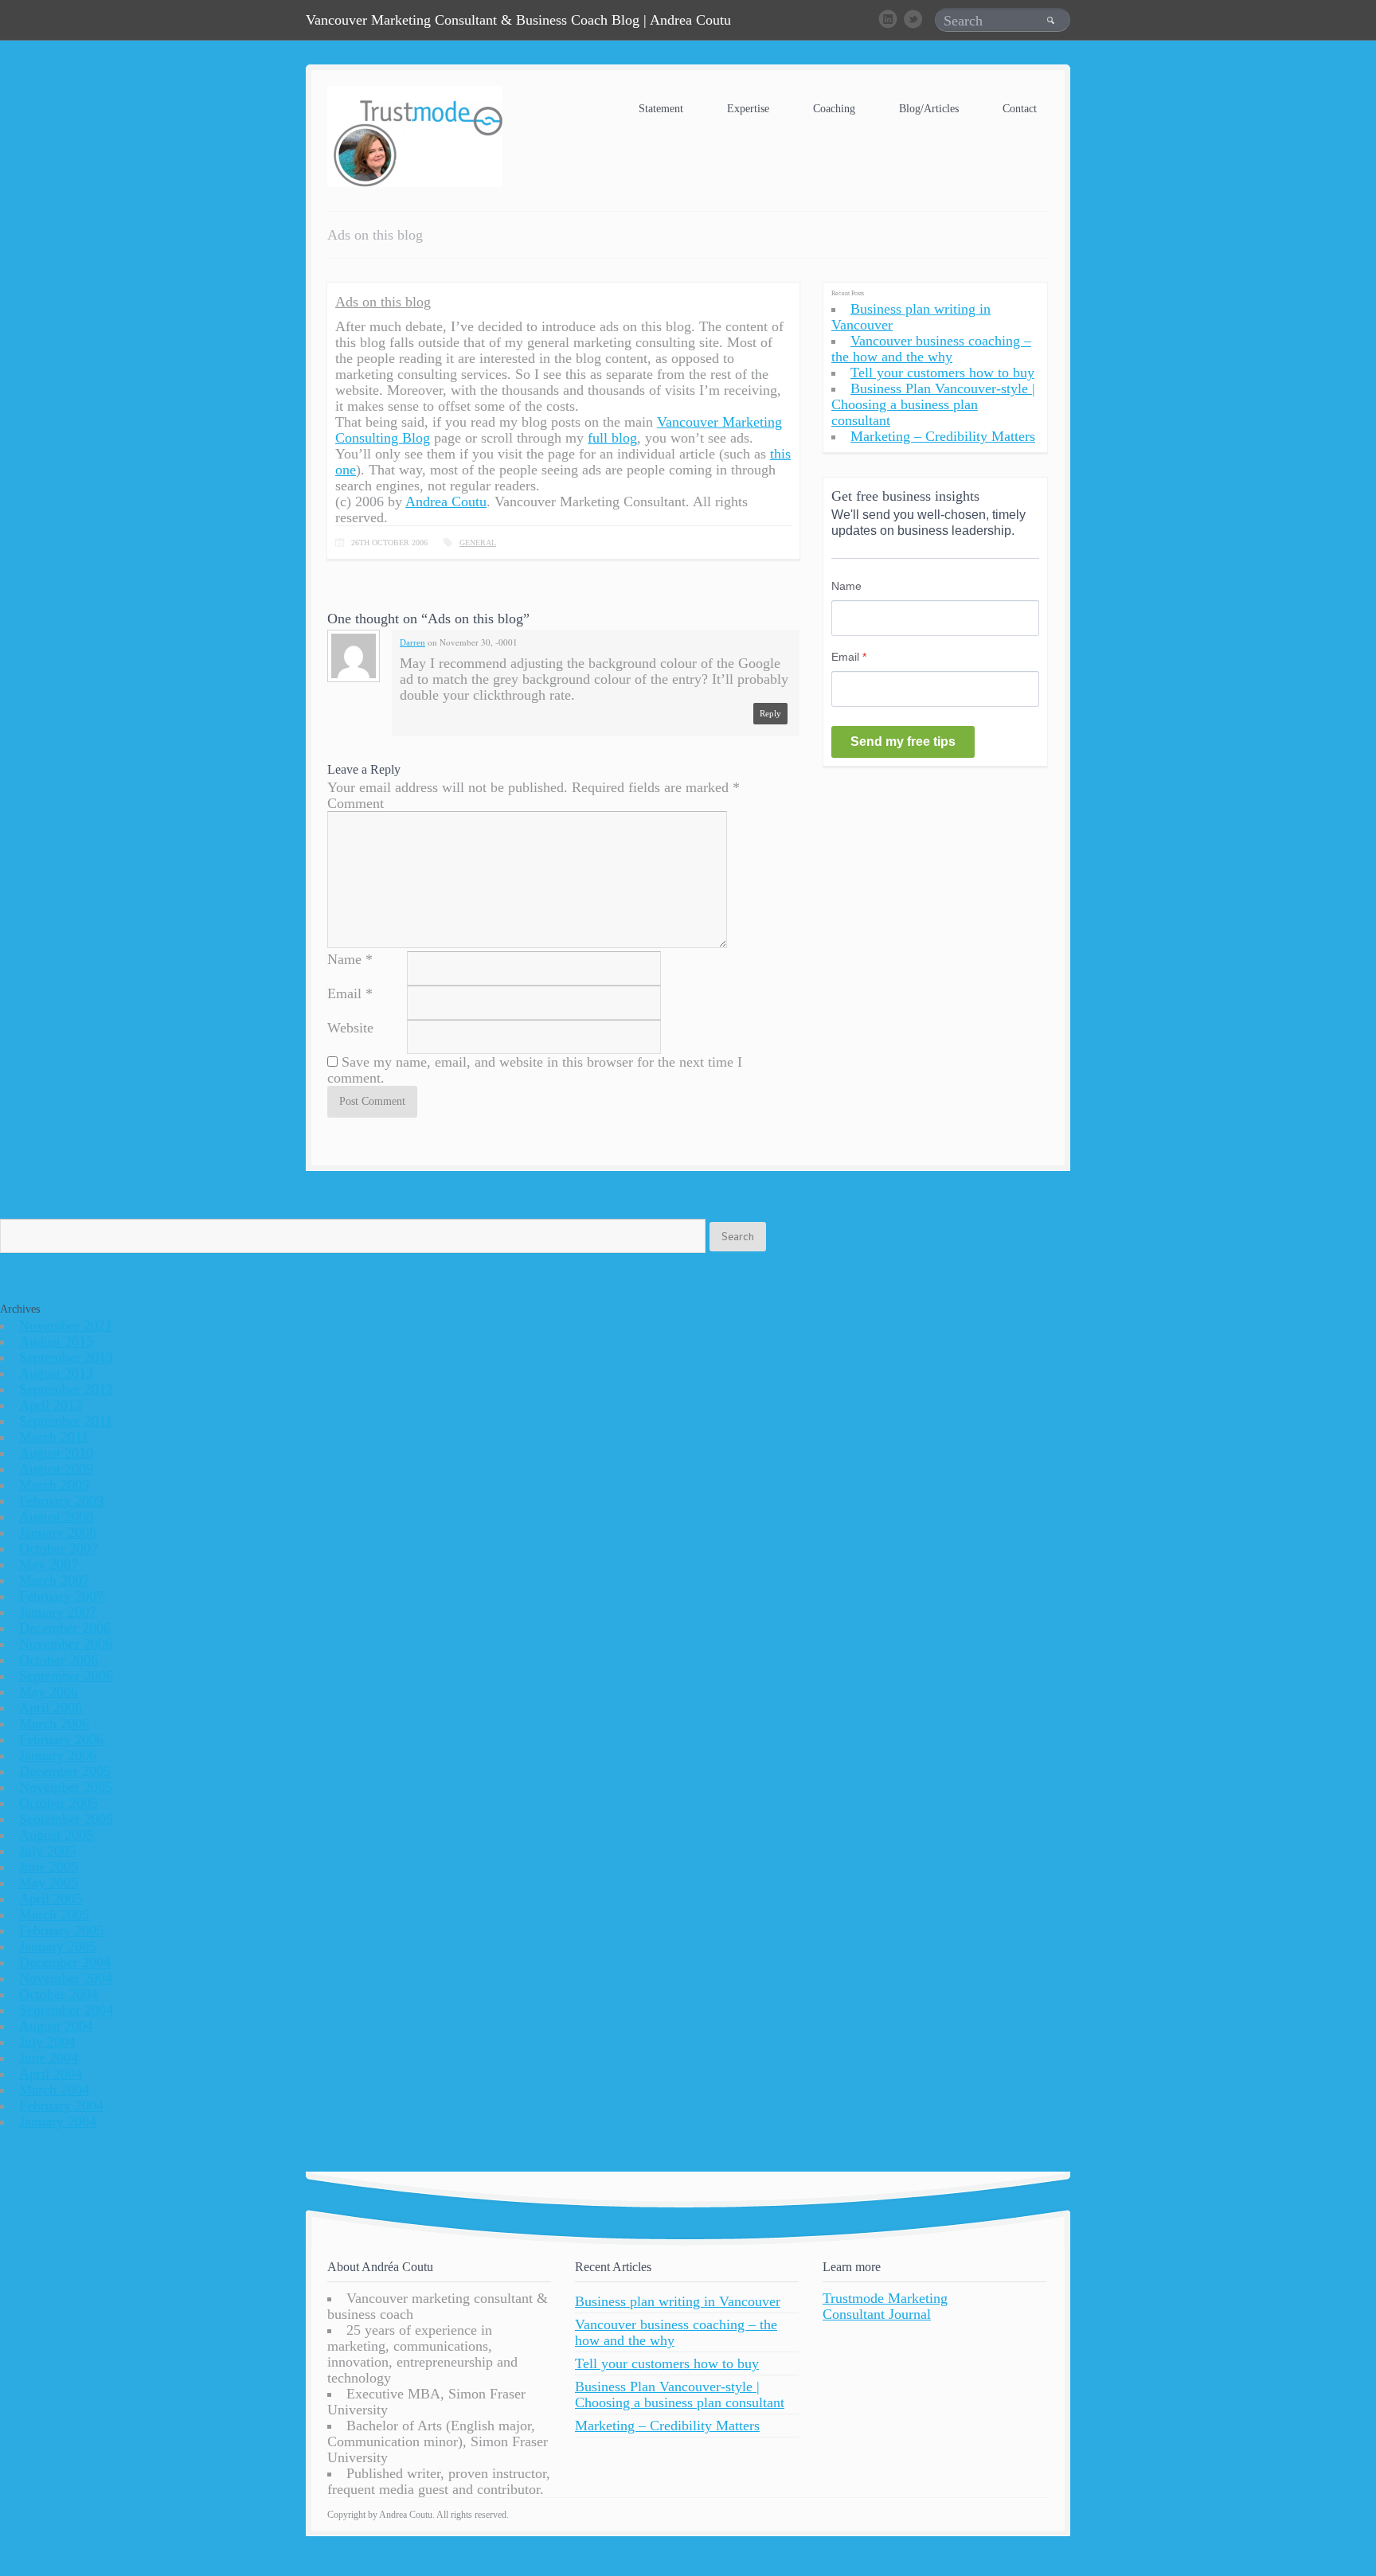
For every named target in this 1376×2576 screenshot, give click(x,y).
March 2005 (54, 1914)
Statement (661, 109)
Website (350, 1028)
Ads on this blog (383, 302)
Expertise (748, 109)
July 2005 (47, 1851)
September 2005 (66, 1819)
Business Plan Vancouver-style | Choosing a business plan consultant (933, 404)
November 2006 (66, 1644)
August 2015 (56, 1341)
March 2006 (54, 1723)
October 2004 (59, 1994)
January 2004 (58, 2121)
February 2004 (61, 2106)
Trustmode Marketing (885, 2298)
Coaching (834, 109)
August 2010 (56, 1453)
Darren (412, 642)
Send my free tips (903, 742)
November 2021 (66, 1325)
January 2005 (58, 1946)
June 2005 (49, 1867)
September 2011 (66, 1421)
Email (344, 993)
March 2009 (54, 1485)
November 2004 (66, 1978)
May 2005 (49, 1883)
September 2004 (66, 2010)
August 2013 (56, 1373)
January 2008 (58, 1532)
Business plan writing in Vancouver (678, 2301)
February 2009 (61, 1501)
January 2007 (58, 1612)
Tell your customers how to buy (942, 373)
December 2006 (65, 1628)
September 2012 (66, 1389)
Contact (1020, 109)
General (478, 543)
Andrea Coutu (446, 502)
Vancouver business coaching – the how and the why (931, 349)
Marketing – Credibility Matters (943, 436)
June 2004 (49, 2058)
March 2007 (54, 1580)
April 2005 (51, 1899)
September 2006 (66, 1676)
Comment (356, 803)
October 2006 (59, 1660)
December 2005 (65, 1771)
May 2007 (49, 1564)
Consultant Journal (877, 2314)
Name (344, 959)
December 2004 (65, 1962)
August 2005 (56, 1835)
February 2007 (61, 1596)
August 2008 (56, 1516)
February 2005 (61, 1930)
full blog (612, 438)
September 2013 (66, 1357)
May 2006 (49, 1692)
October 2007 (59, 1548)
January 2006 (58, 1755)
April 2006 (51, 1708)
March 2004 (54, 2090)
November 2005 (66, 1787)
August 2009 (56, 1469)
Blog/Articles (929, 109)
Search (738, 1236)
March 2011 (54, 1437)
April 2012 (51, 1405)
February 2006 (61, 1739)
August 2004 (56, 2026)
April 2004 (51, 2074)
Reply (770, 713)
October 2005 (59, 1803)
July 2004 (47, 2042)
